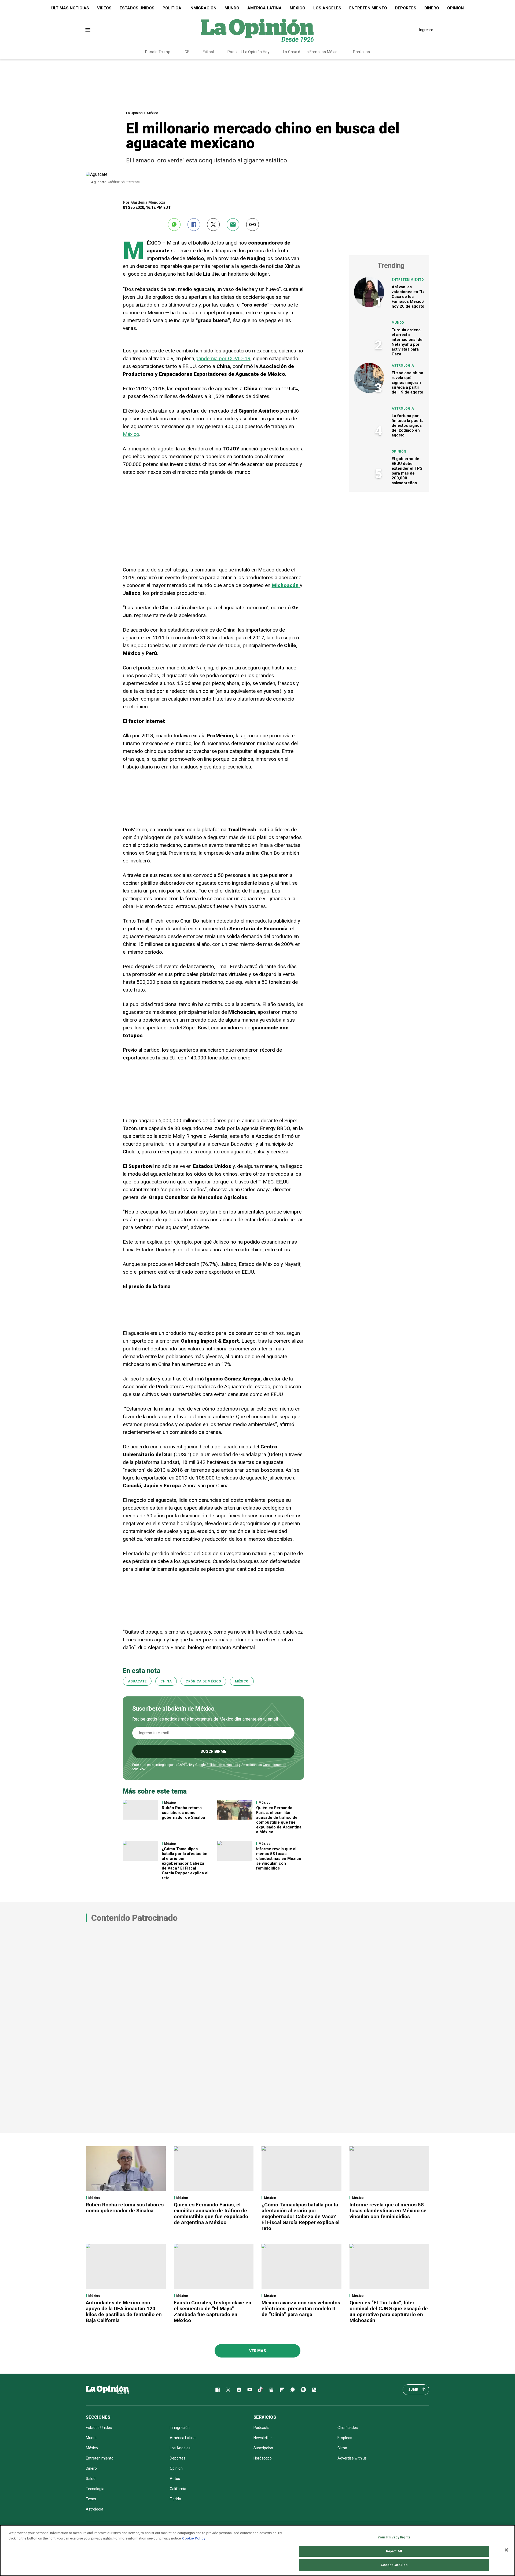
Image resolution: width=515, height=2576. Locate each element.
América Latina (264, 8)
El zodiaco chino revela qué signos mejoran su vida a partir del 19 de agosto (407, 382)
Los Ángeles (327, 8)
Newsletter (263, 2438)
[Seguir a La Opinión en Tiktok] (260, 2390)
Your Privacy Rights (394, 2537)
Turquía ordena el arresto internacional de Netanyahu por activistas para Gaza (407, 342)
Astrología (403, 366)
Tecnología (95, 2489)
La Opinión (134, 113)
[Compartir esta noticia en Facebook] (194, 225)
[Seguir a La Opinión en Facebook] (218, 2390)
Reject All (394, 2551)
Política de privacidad (222, 1765)
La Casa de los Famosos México (311, 52)
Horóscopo (263, 2458)
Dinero (432, 8)
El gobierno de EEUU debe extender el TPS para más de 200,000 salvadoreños (407, 471)
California (178, 2489)
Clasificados (348, 2428)
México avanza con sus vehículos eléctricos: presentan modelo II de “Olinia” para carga (301, 2309)
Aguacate (137, 1681)
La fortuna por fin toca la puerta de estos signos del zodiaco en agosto (408, 425)
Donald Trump (158, 52)
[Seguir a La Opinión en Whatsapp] (293, 2390)
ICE (187, 52)
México (297, 8)
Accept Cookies (394, 2565)
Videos (104, 8)
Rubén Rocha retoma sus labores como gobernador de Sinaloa (183, 1813)
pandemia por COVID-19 (222, 358)
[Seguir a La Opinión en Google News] (271, 2390)
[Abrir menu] (88, 30)
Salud (91, 2479)
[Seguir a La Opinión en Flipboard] (282, 2390)
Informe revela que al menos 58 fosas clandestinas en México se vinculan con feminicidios (279, 1859)
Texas (91, 2499)
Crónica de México (203, 1681)
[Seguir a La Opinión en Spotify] (303, 2390)
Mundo (232, 8)
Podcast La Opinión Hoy (249, 52)
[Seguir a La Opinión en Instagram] (239, 2390)
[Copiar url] (253, 225)
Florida (175, 2499)
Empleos (345, 2438)
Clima (342, 2448)
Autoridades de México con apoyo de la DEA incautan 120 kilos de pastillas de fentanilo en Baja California (124, 2311)
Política (172, 8)
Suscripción (263, 2448)
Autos (175, 2479)
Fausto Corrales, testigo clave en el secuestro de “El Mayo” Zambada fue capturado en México (213, 2311)
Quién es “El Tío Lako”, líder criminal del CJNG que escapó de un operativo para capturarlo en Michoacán (389, 2311)
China (166, 1681)
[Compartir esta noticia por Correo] (233, 225)
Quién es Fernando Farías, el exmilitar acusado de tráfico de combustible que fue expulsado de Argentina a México (279, 1820)
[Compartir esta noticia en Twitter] (213, 225)
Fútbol (208, 52)
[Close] (506, 2550)
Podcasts (261, 2428)
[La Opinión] (257, 30)
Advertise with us (352, 2458)
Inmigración (203, 8)
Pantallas (361, 52)
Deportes (406, 8)
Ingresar (426, 30)
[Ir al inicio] (107, 2390)
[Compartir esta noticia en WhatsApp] (174, 225)
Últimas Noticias (70, 8)
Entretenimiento (368, 8)
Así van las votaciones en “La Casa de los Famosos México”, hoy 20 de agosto (409, 297)
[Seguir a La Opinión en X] (228, 2390)
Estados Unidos (137, 8)
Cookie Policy (194, 2538)
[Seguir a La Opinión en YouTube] (250, 2390)
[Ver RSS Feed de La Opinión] (314, 2390)
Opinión (455, 8)
